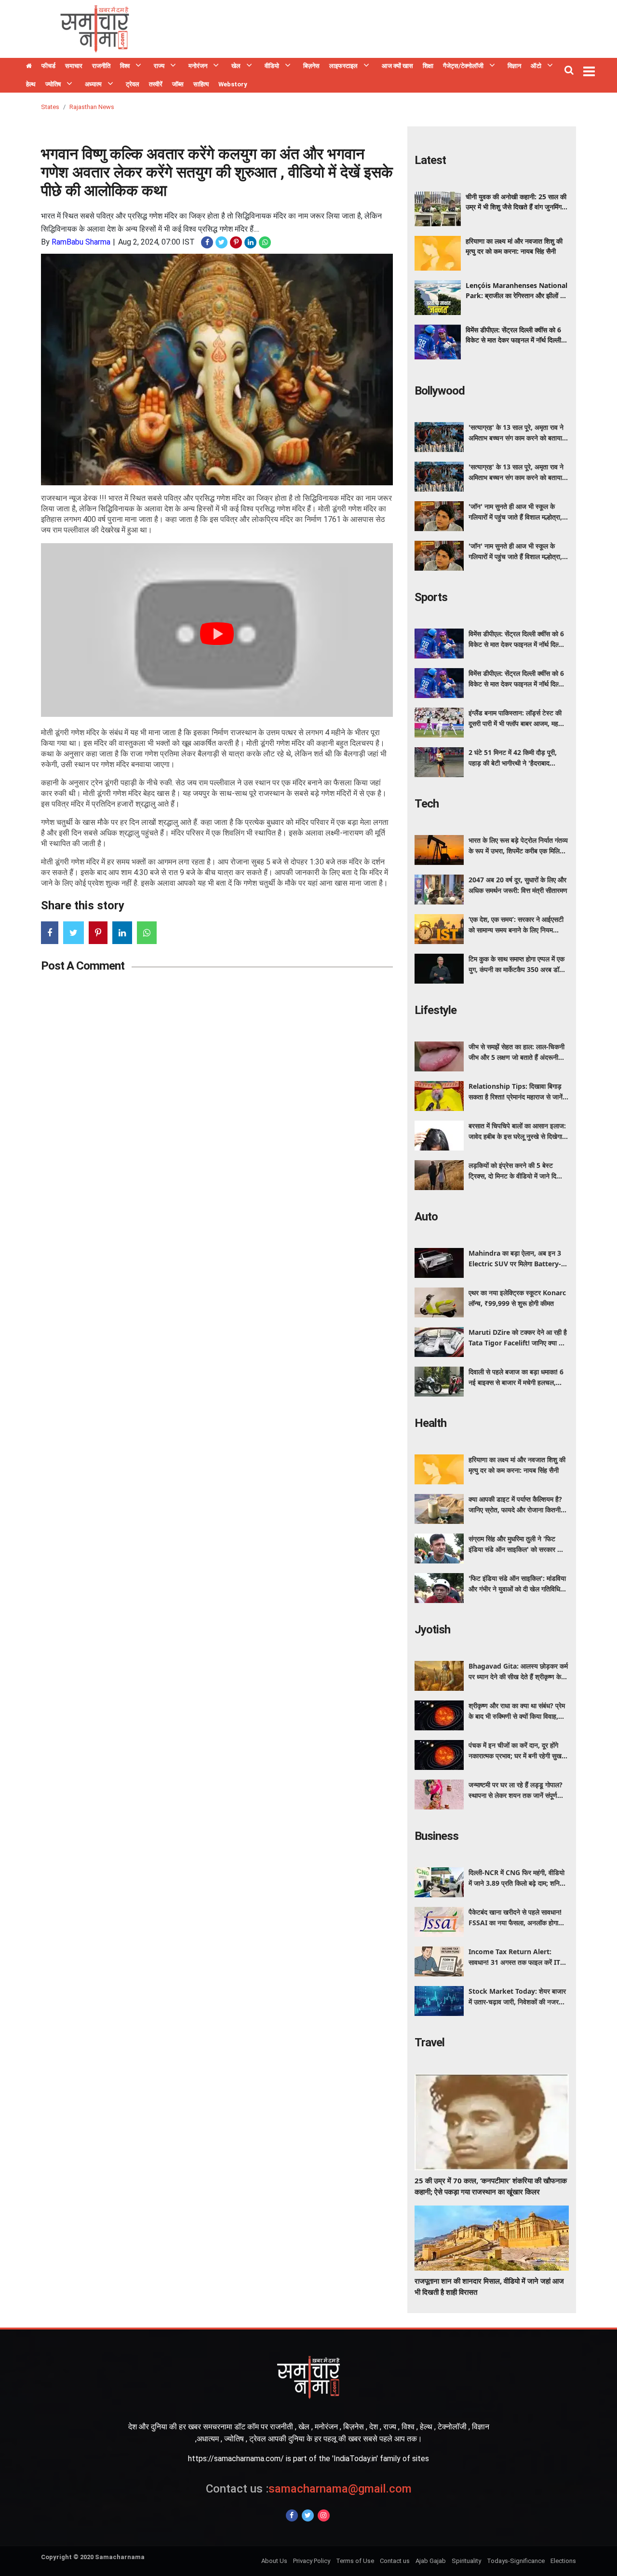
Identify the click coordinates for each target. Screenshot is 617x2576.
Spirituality (466, 2561)
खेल (236, 66)
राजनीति (101, 66)
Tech (427, 804)
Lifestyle (436, 1010)
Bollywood (440, 391)
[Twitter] (308, 2515)
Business (436, 1836)
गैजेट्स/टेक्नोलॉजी (463, 66)
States (50, 107)
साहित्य (201, 84)
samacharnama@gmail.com (309, 2489)
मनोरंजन (198, 66)
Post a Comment (83, 966)
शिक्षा (428, 66)
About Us (274, 2561)
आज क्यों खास (397, 66)
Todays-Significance (516, 2561)
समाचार (74, 66)
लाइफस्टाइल (343, 66)
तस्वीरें (156, 84)
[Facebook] (292, 2515)
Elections (563, 2561)
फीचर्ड (48, 66)
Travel (429, 2042)
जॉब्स (178, 84)
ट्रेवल (133, 84)
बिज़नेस (311, 66)
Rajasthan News (92, 107)
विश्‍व (125, 66)
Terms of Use (355, 2561)
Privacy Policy (312, 2561)
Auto (426, 1217)
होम (29, 67)
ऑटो (536, 66)
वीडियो (272, 66)
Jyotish (432, 1630)
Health (430, 1423)
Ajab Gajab (431, 2561)
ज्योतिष (53, 84)
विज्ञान (514, 66)
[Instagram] (324, 2515)
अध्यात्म (93, 84)
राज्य (159, 66)
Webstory (233, 84)
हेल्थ (31, 84)
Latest (430, 160)
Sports (431, 597)
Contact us (395, 2561)
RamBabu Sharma (81, 242)
